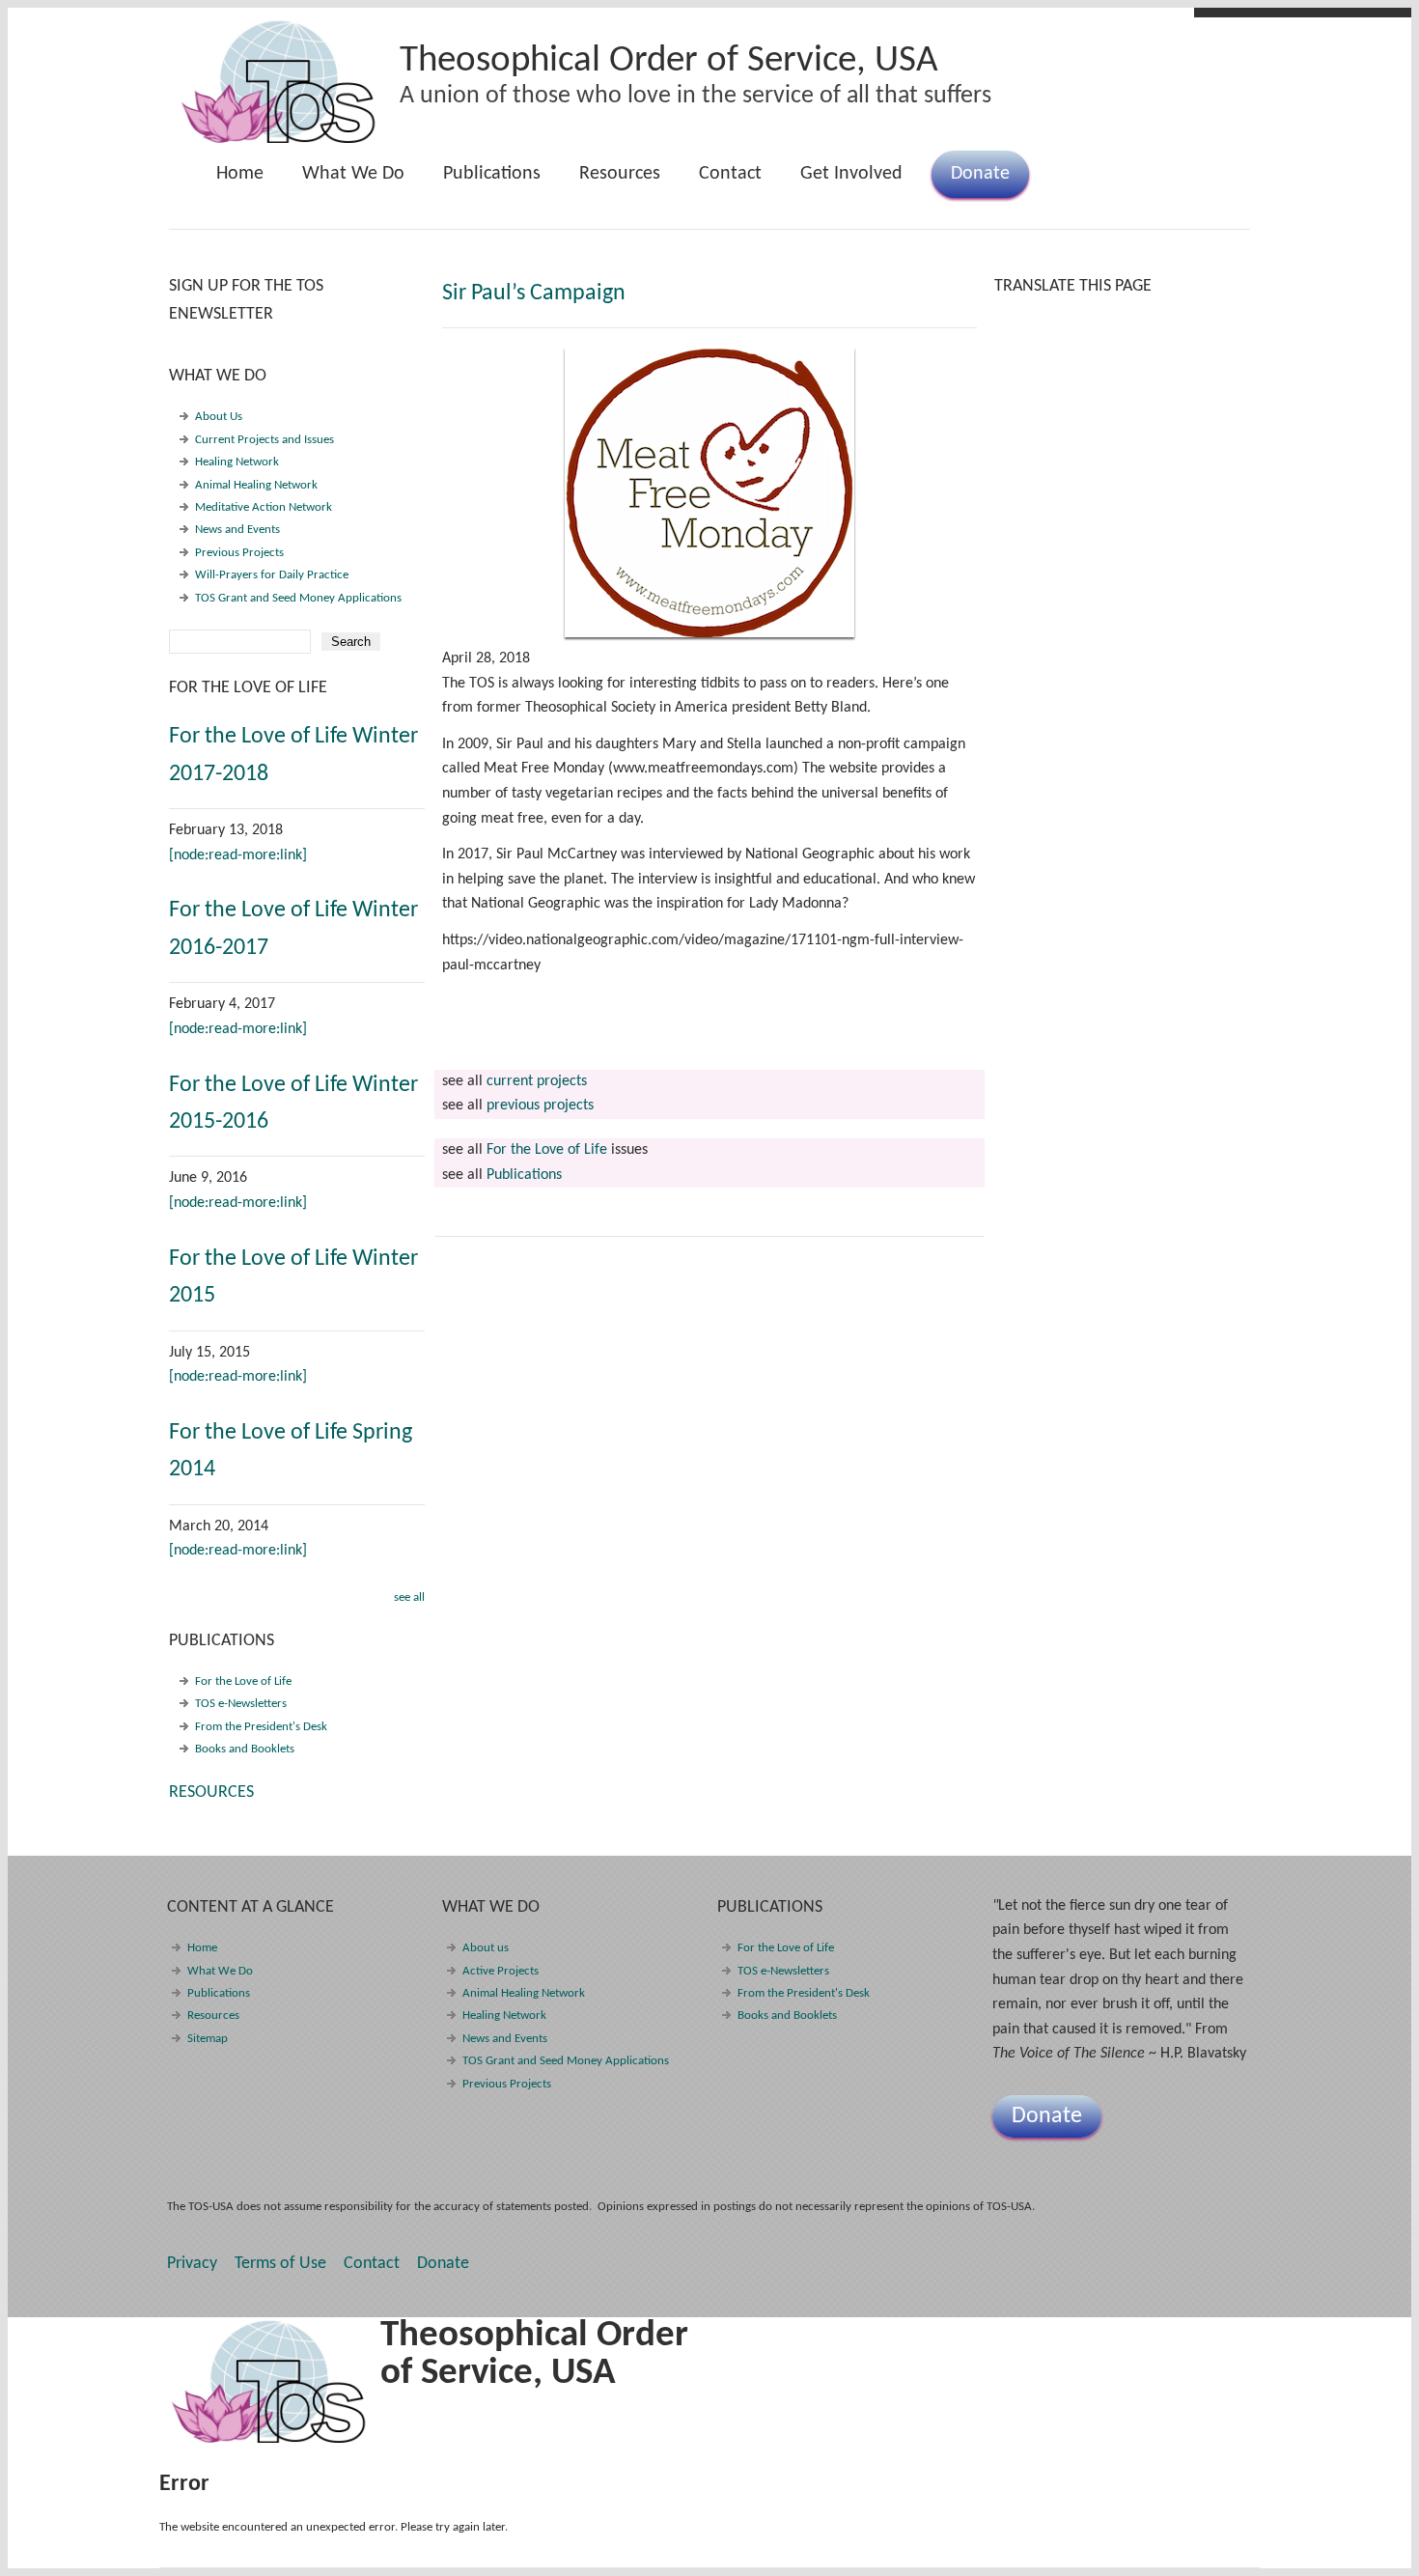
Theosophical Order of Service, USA (669, 61)
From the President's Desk (261, 1727)
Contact (730, 174)
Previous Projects (239, 553)
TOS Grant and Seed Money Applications (298, 598)
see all (409, 1597)
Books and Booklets (245, 1749)
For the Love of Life (547, 1150)
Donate (980, 174)
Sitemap (208, 2039)
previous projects (540, 1106)
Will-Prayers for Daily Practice (272, 575)
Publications (482, 181)
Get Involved (851, 174)
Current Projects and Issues (264, 440)
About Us (219, 417)
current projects (537, 1081)
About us (486, 1948)
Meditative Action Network (264, 507)
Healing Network (237, 462)
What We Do (344, 181)
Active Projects (501, 1971)
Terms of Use (280, 2264)
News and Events (237, 530)
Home (240, 174)
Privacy (192, 2264)
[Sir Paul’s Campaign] (709, 492)
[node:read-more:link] (238, 855)
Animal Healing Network (256, 485)
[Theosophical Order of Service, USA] (279, 140)
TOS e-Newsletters (241, 1704)
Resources (620, 174)
